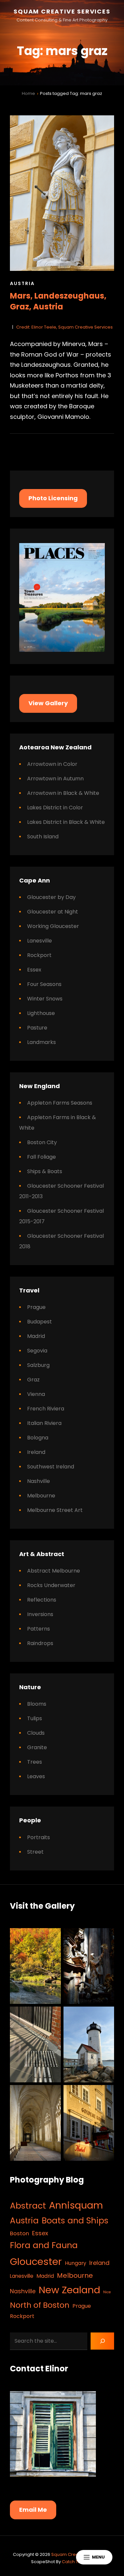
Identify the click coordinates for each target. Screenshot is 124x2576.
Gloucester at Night (53, 912)
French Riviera (46, 1409)
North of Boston (40, 2305)
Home (28, 93)
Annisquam (76, 2205)
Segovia (37, 1351)
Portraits (39, 1837)
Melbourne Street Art (55, 1510)
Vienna (36, 1394)
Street (35, 1852)
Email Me (33, 2510)
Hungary (76, 2263)
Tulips (35, 1718)
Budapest (40, 1322)
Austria (22, 283)
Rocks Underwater (51, 1585)
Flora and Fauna (44, 2245)
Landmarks (41, 1042)
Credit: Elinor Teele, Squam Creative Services (64, 327)
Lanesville (40, 941)
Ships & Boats (45, 1171)
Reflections (42, 1600)
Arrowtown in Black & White (63, 793)
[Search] (102, 2341)
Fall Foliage (41, 1157)
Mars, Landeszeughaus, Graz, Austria (58, 301)
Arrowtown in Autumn (55, 779)
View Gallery (48, 703)
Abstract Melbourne (54, 1571)
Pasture (37, 1028)
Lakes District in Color (55, 808)
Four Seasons (44, 984)
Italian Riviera (44, 1423)
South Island (43, 837)
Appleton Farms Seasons (60, 1103)
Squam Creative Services (62, 11)
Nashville (39, 1481)
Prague (36, 1307)
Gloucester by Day (51, 897)
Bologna (38, 1438)
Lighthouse (41, 1013)
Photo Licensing (53, 498)
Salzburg (38, 1365)
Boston (20, 2233)
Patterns (39, 1629)
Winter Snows (45, 999)
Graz (33, 1380)
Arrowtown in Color (52, 764)
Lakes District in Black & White (66, 822)
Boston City (42, 1142)
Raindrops (40, 1643)
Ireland (36, 1452)
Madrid (36, 1336)
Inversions (40, 1614)
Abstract (28, 2206)
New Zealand (69, 2290)
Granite (37, 1747)
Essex (34, 970)
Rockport (39, 955)
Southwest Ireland (51, 1467)
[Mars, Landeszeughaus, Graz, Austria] (62, 193)
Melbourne (41, 1496)
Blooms (37, 1704)
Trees (35, 1762)
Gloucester (36, 2261)
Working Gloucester (53, 926)
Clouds (36, 1733)
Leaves (36, 1776)
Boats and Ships (75, 2221)
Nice (107, 2292)
